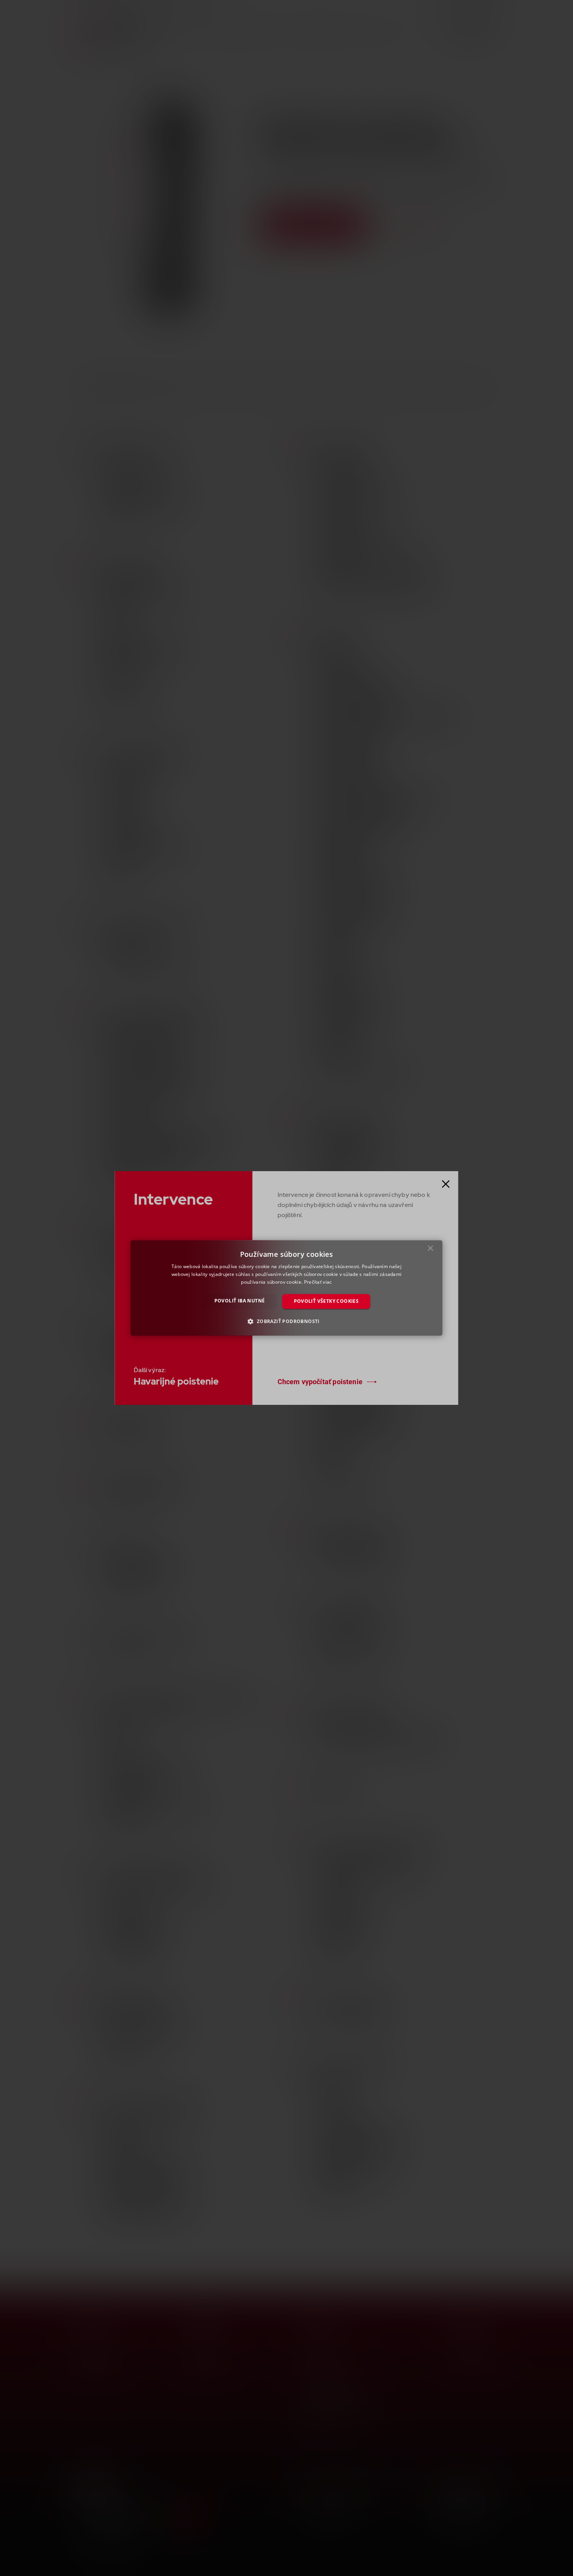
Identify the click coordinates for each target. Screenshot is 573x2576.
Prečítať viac (318, 1282)
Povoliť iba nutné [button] (240, 1301)
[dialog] (286, 1288)
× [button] (431, 1250)
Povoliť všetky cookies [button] (326, 1301)
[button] (286, 1321)
